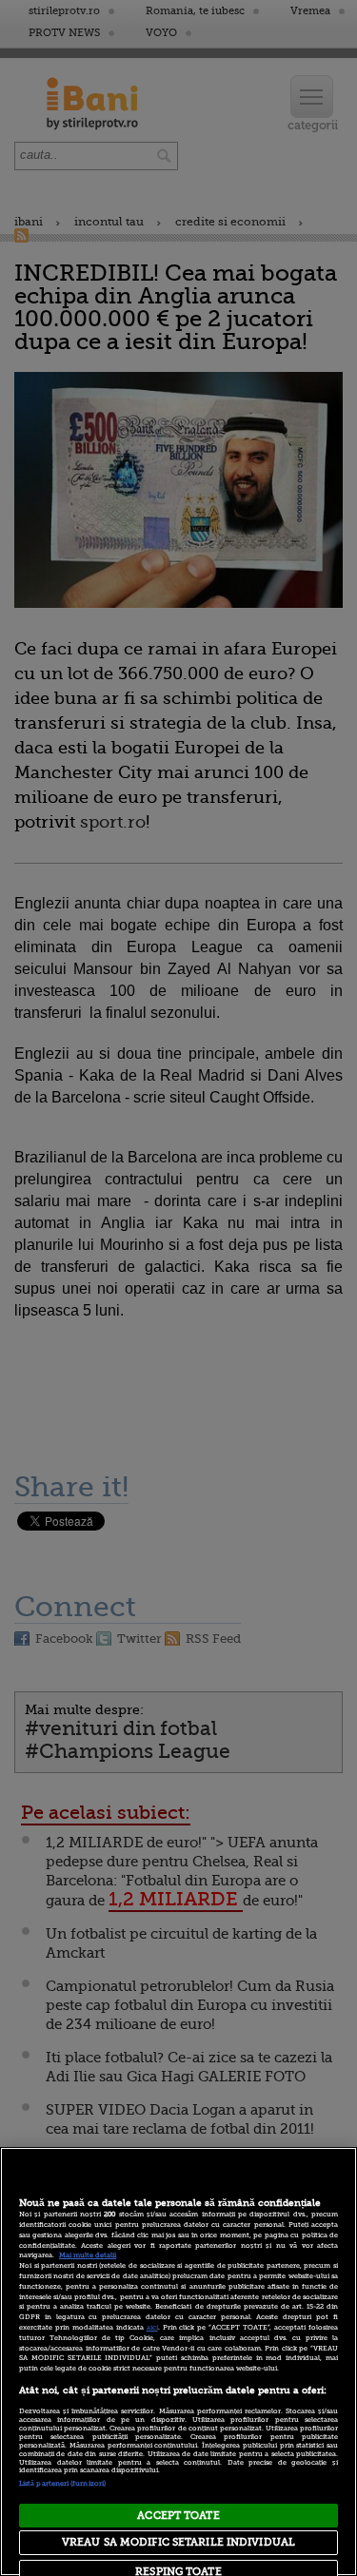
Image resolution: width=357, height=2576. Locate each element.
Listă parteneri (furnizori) (62, 2484)
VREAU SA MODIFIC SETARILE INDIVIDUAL (178, 2542)
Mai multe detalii (88, 2255)
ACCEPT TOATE (178, 2516)
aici (152, 2328)
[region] (178, 2361)
